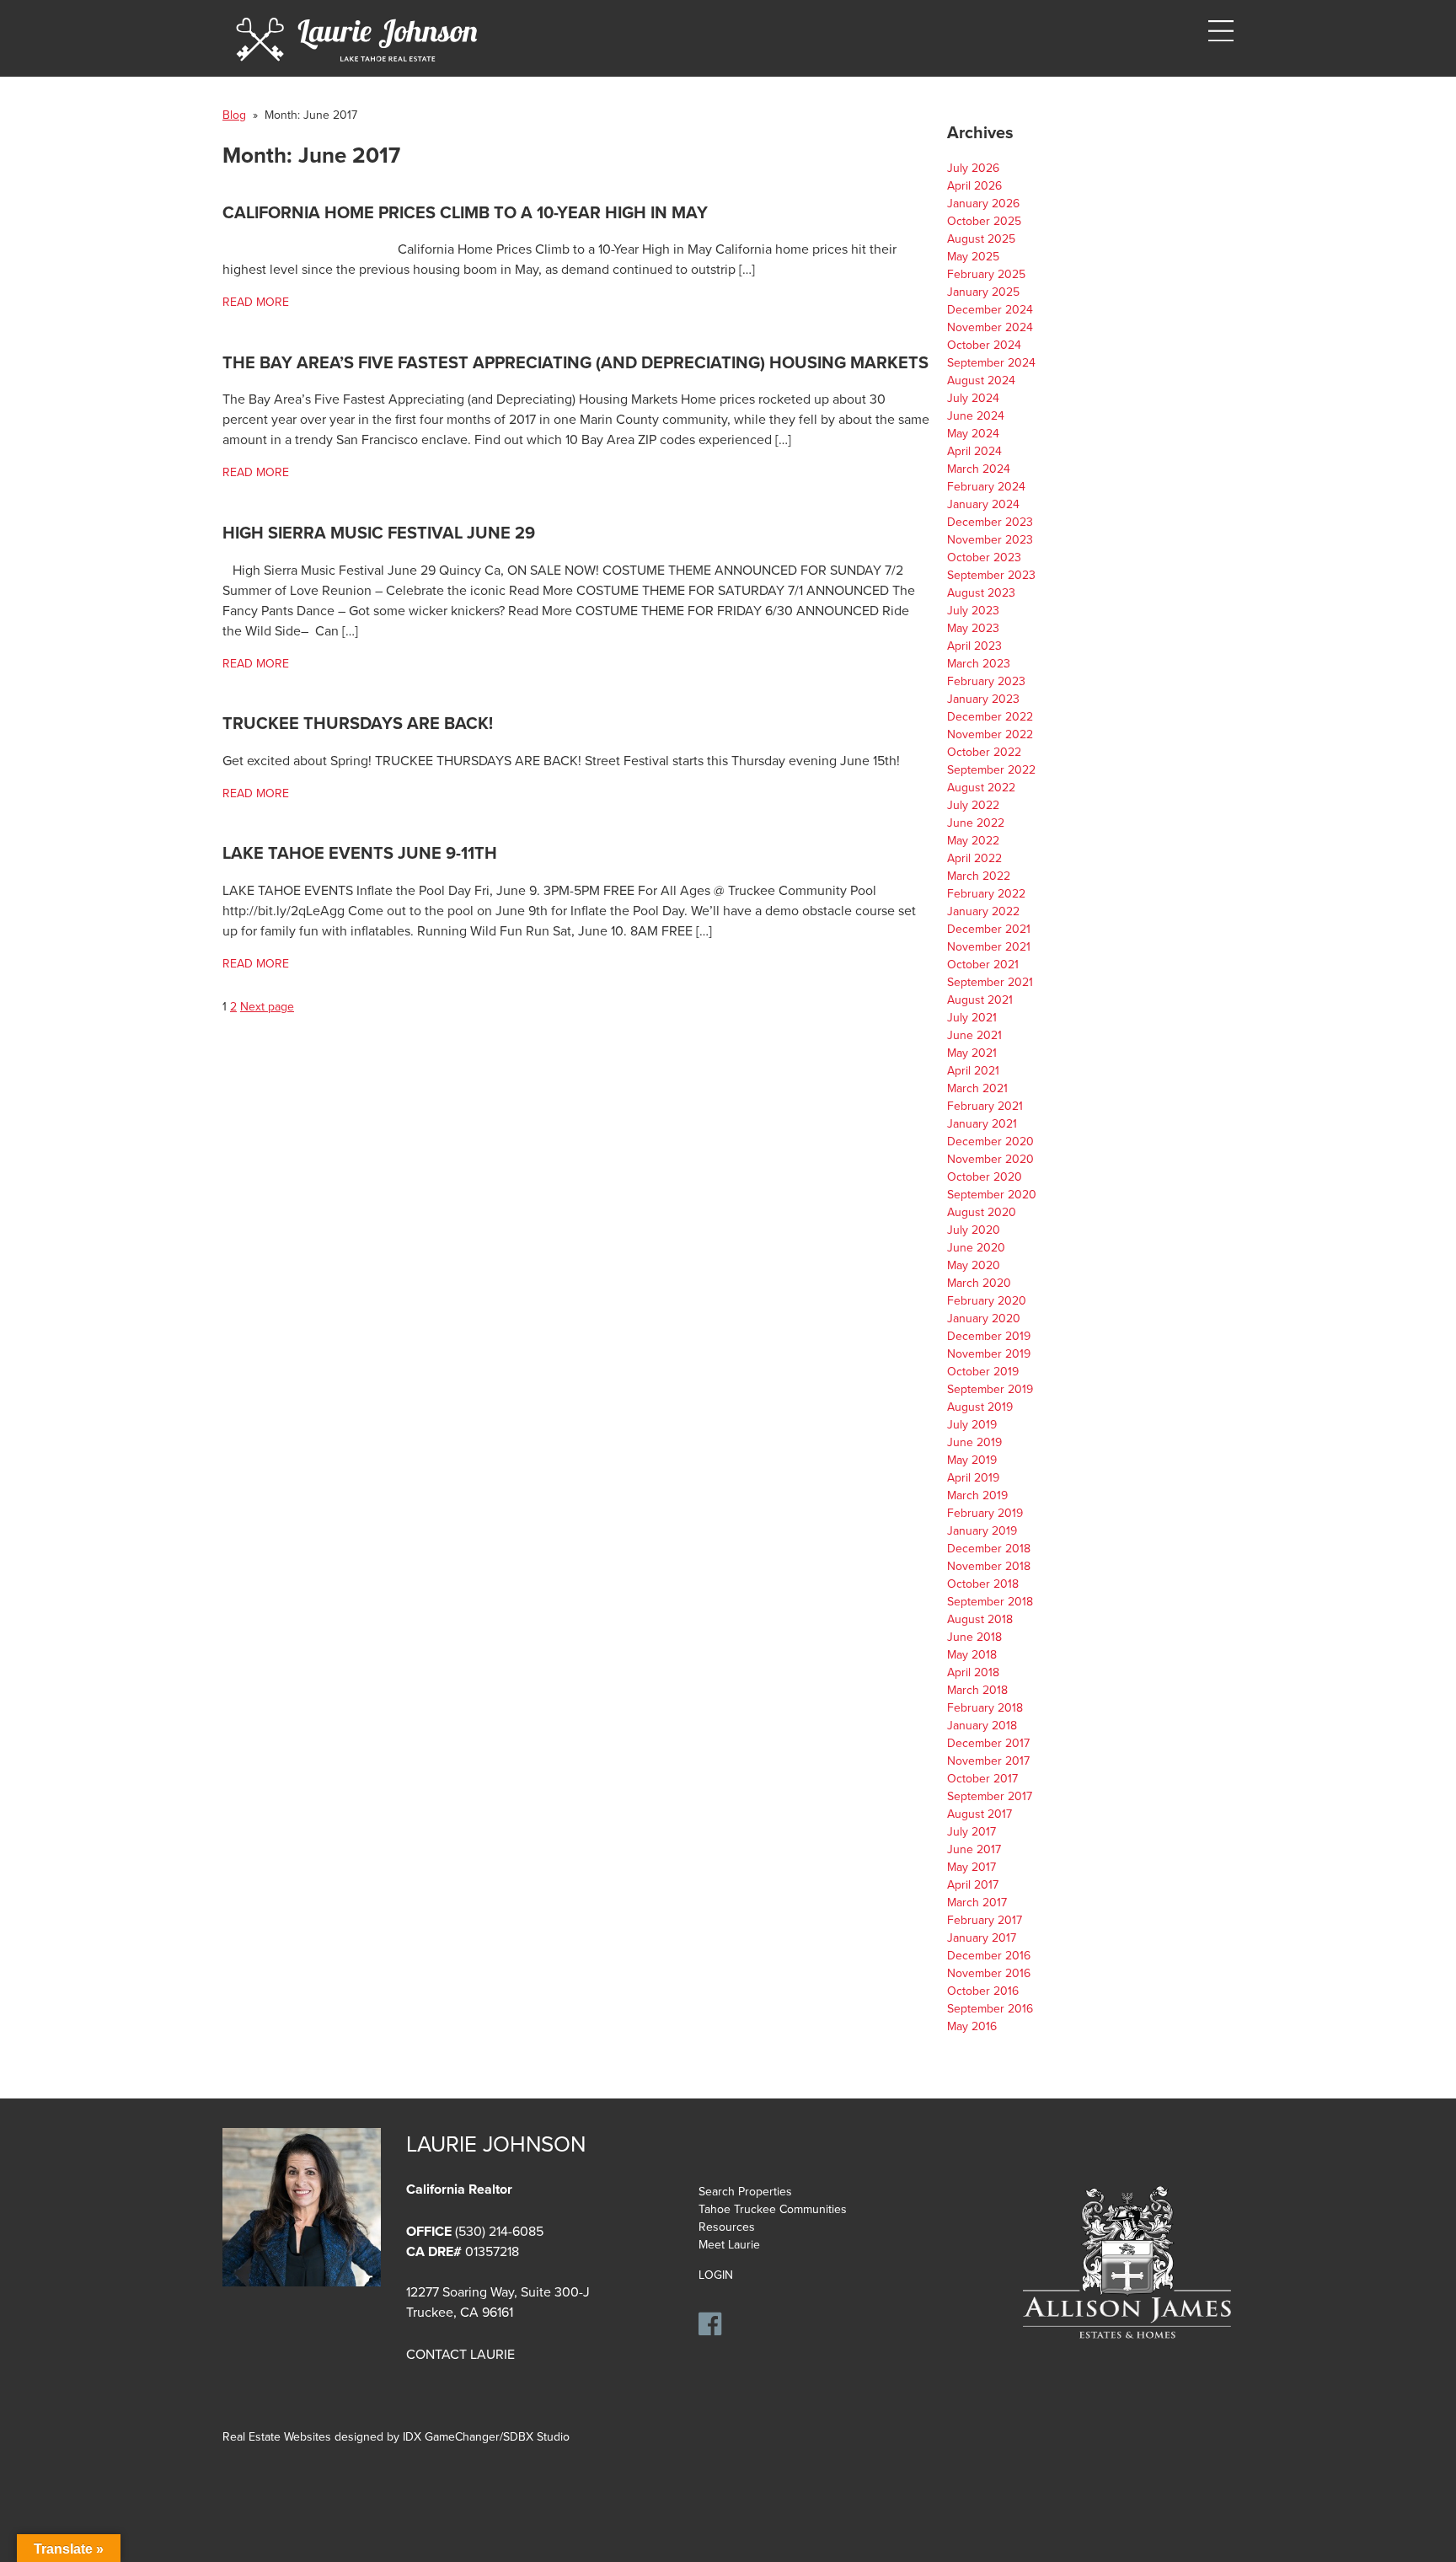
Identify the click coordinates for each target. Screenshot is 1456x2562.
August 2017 (980, 1814)
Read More (256, 302)
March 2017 (977, 1903)
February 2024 (986, 487)
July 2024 (973, 398)
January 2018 (982, 1726)
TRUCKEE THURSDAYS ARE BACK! (358, 724)
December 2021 (989, 929)
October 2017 (982, 1779)
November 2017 (988, 1761)
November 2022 (990, 734)
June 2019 (974, 1442)
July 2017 (972, 1832)
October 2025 (984, 221)
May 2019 (972, 1460)
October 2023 (984, 557)
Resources (727, 2227)
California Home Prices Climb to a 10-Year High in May (465, 213)
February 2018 (985, 1708)
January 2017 (982, 1938)
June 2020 (976, 1248)
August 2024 (981, 381)
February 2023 (986, 681)
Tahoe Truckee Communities (773, 2209)
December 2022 (990, 717)
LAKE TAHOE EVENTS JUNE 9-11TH (360, 854)
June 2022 (976, 823)
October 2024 (984, 345)
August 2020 (982, 1212)
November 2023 (990, 540)
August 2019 (980, 1407)
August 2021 (980, 1000)
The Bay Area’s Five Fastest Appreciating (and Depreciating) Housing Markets (575, 363)
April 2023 (974, 646)
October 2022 (984, 752)
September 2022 (991, 770)
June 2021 (974, 1035)
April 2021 (973, 1071)
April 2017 (973, 1885)
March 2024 (979, 469)
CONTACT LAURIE (460, 2355)
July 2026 (973, 168)
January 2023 (983, 699)
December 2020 (990, 1142)
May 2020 (974, 1265)
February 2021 (985, 1106)
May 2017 (972, 1867)
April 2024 (974, 451)
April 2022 (974, 858)
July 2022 (973, 805)
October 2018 (983, 1584)
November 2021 (989, 947)
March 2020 (979, 1283)
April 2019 (973, 1478)
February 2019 (985, 1513)
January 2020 (984, 1319)
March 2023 (979, 664)
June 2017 (974, 1849)
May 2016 (972, 2026)
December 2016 (989, 1956)
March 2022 (979, 876)
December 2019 (989, 1336)
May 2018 (972, 1655)
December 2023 (990, 522)
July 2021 (972, 1018)
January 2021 (982, 1124)
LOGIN (716, 2275)
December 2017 (988, 1743)
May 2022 (973, 841)
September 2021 (990, 982)
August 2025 (981, 239)
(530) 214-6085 (499, 2232)
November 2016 (989, 1973)
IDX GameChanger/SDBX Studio (486, 2437)
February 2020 (987, 1301)
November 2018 (989, 1566)
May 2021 (972, 1053)
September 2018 (990, 1602)
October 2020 (985, 1177)
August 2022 (981, 788)
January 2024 (983, 504)
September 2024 (991, 363)
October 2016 (983, 1991)
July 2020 (974, 1230)
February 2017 (985, 1920)
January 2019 (982, 1531)
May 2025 (973, 257)
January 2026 (983, 204)
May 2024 (973, 434)
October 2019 (983, 1372)
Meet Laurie (729, 2245)
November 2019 (989, 1354)
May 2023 (973, 628)
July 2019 (972, 1425)
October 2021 (983, 965)
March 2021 (977, 1088)
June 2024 (976, 416)
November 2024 (990, 327)
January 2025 (983, 292)
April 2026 (974, 186)
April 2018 (973, 1672)
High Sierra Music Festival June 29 (379, 533)
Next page (267, 1007)
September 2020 (992, 1195)
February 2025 (986, 274)
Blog (234, 115)
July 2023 (973, 611)
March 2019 (977, 1495)
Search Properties (745, 2192)
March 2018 (977, 1690)
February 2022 (986, 894)
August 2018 (980, 1619)
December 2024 (990, 310)
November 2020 (990, 1159)
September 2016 (990, 2009)
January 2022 (983, 911)
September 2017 (990, 1796)
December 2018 (989, 1549)
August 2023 (981, 593)
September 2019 (990, 1389)
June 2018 (974, 1637)
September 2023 (991, 575)
